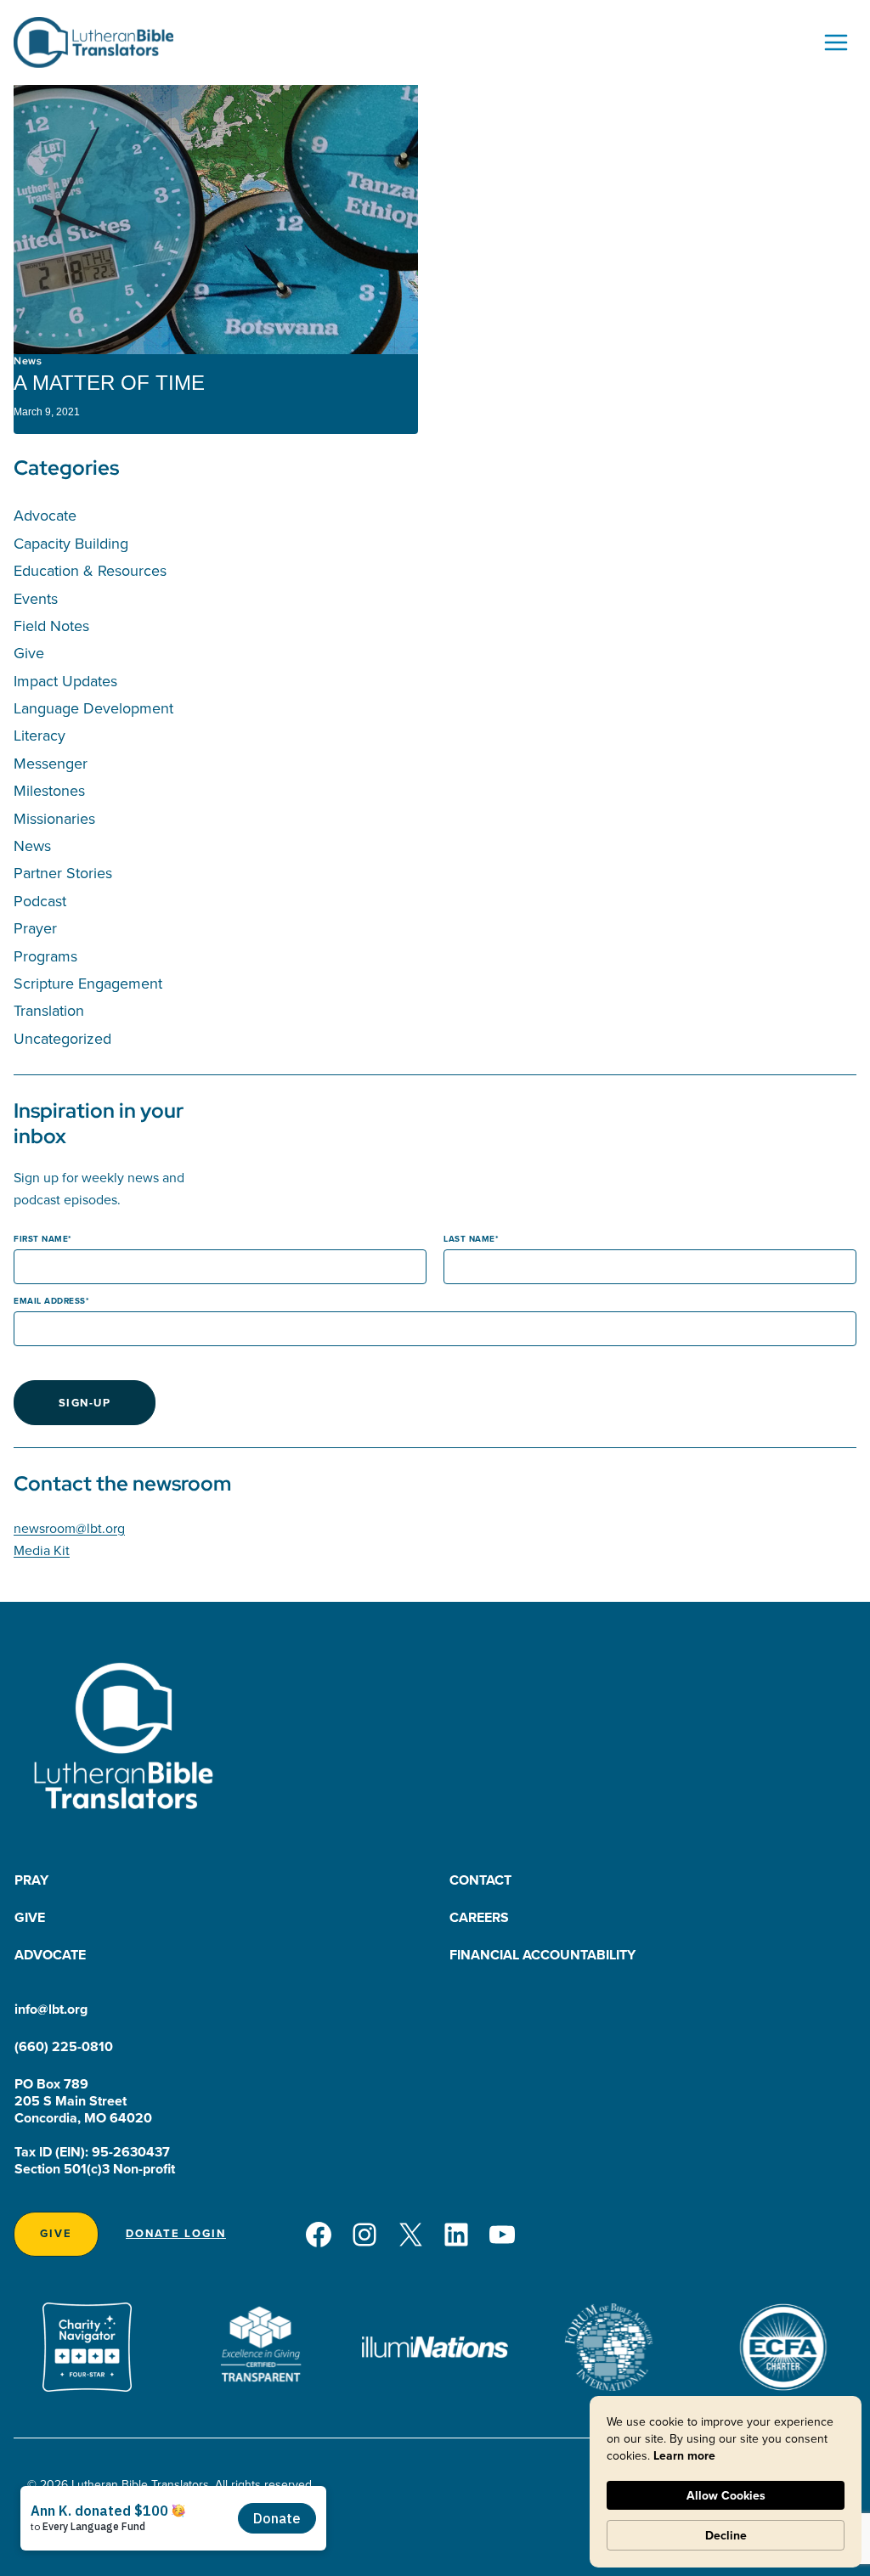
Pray (31, 1880)
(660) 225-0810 (64, 2046)
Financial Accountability (542, 1955)
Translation (49, 1010)
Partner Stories (63, 873)
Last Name (469, 1239)
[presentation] (216, 220)
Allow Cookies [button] (726, 2495)
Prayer (35, 928)
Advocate (45, 515)
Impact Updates (65, 681)
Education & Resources (90, 570)
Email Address (50, 1301)
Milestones (49, 790)
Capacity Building (71, 543)
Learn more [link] (684, 2455)
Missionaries (54, 818)
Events (36, 598)
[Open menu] (836, 42)
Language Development (93, 708)
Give (29, 653)
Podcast (40, 901)
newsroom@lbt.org (69, 1528)
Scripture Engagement (88, 983)
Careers (479, 1917)
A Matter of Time (109, 383)
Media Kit (42, 1550)
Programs (45, 956)
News (28, 361)
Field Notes (51, 626)
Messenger (51, 763)
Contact (480, 1880)
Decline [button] (726, 2535)
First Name (41, 1239)
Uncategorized (62, 1038)
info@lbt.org (51, 2009)
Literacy (40, 735)
